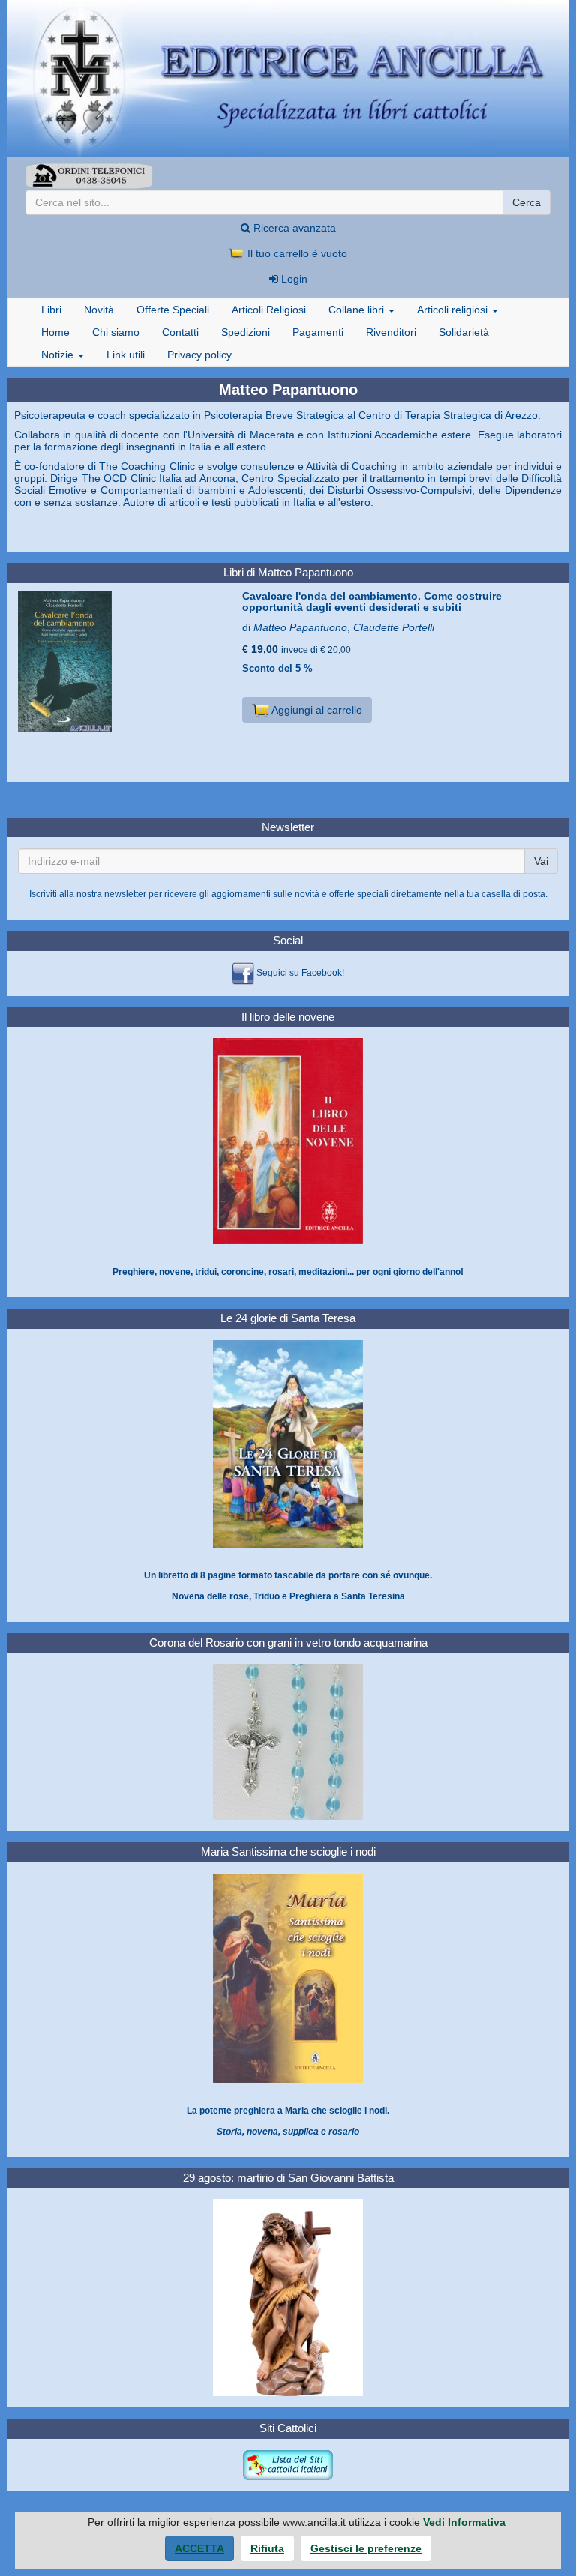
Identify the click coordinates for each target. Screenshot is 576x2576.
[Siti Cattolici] (288, 2464)
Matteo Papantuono (300, 627)
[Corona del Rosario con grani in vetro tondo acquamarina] (288, 1742)
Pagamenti (318, 332)
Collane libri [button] (358, 310)
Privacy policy (199, 355)
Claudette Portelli (394, 627)
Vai (541, 861)
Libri (51, 310)
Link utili (126, 355)
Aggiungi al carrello (316, 710)
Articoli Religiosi (269, 310)
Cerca (526, 202)
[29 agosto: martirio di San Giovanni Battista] (288, 2297)
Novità (99, 310)
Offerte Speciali (173, 310)
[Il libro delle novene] (288, 1141)
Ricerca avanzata (293, 228)
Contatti (180, 332)
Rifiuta (267, 2548)
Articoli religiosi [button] (454, 310)
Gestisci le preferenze (366, 2548)
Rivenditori (391, 332)
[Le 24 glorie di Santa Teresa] (288, 1444)
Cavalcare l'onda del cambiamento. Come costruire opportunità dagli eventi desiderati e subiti (372, 601)
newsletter (125, 894)
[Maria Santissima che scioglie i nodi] (288, 1978)
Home (55, 332)
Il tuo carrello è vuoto (296, 253)
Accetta (199, 2548)
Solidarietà (464, 332)
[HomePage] (288, 79)
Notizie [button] (59, 355)
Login (293, 279)
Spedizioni (246, 332)
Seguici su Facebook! (300, 973)
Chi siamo (116, 332)
